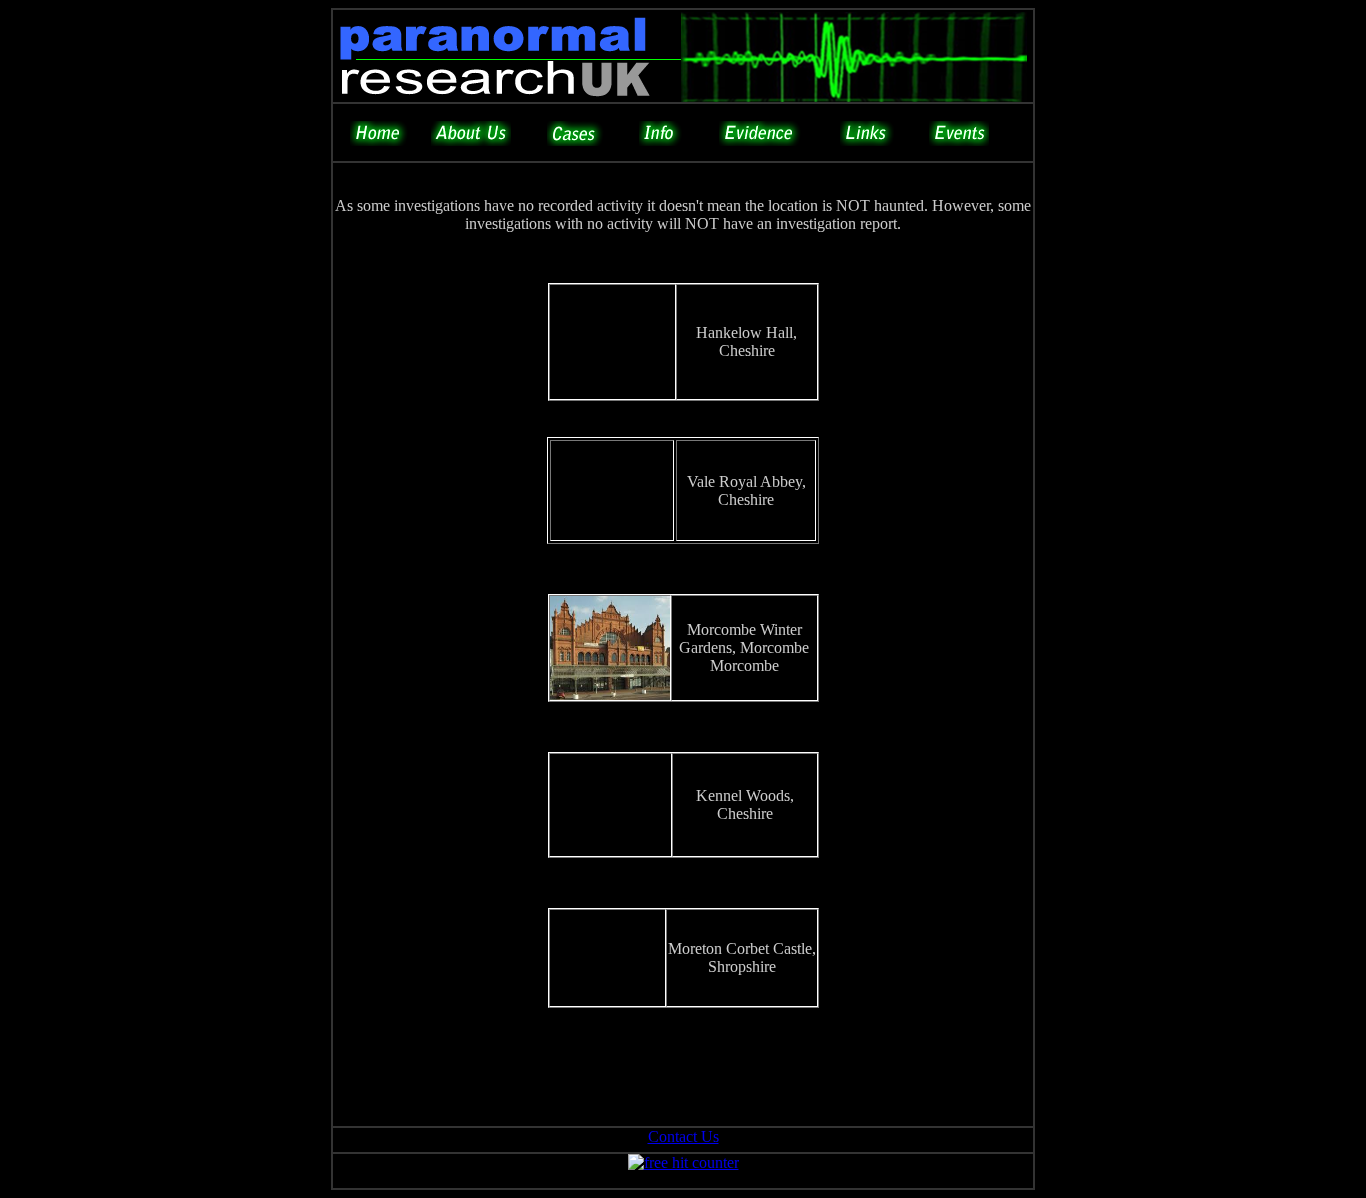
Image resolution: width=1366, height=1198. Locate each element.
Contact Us (683, 1136)
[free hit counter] (683, 1162)
